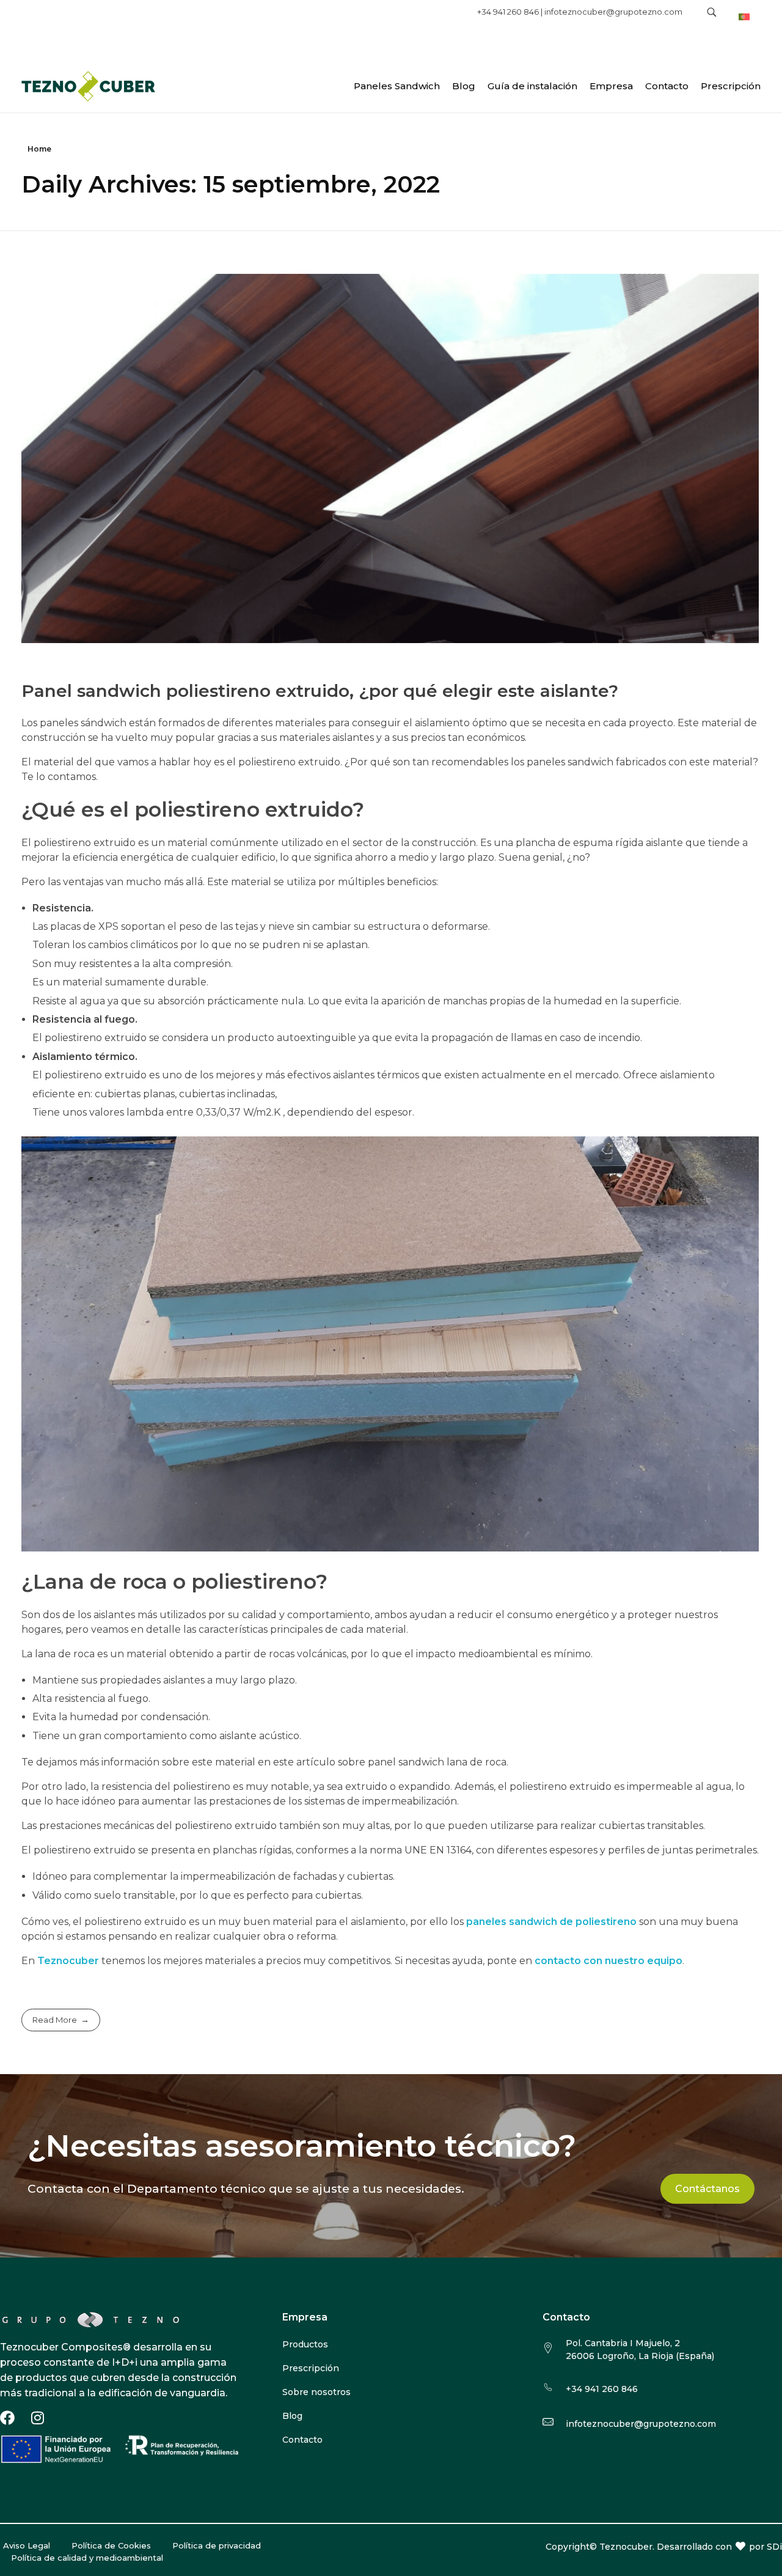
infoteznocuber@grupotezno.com (613, 12)
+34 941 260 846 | (511, 12)
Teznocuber (68, 1961)
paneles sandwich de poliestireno (550, 1922)
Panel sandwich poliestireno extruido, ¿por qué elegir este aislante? (320, 691)
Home (39, 149)
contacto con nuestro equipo (607, 1961)
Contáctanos (707, 2189)
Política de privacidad (217, 2545)
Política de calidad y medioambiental (87, 2558)
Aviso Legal (27, 2545)
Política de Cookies (111, 2545)
